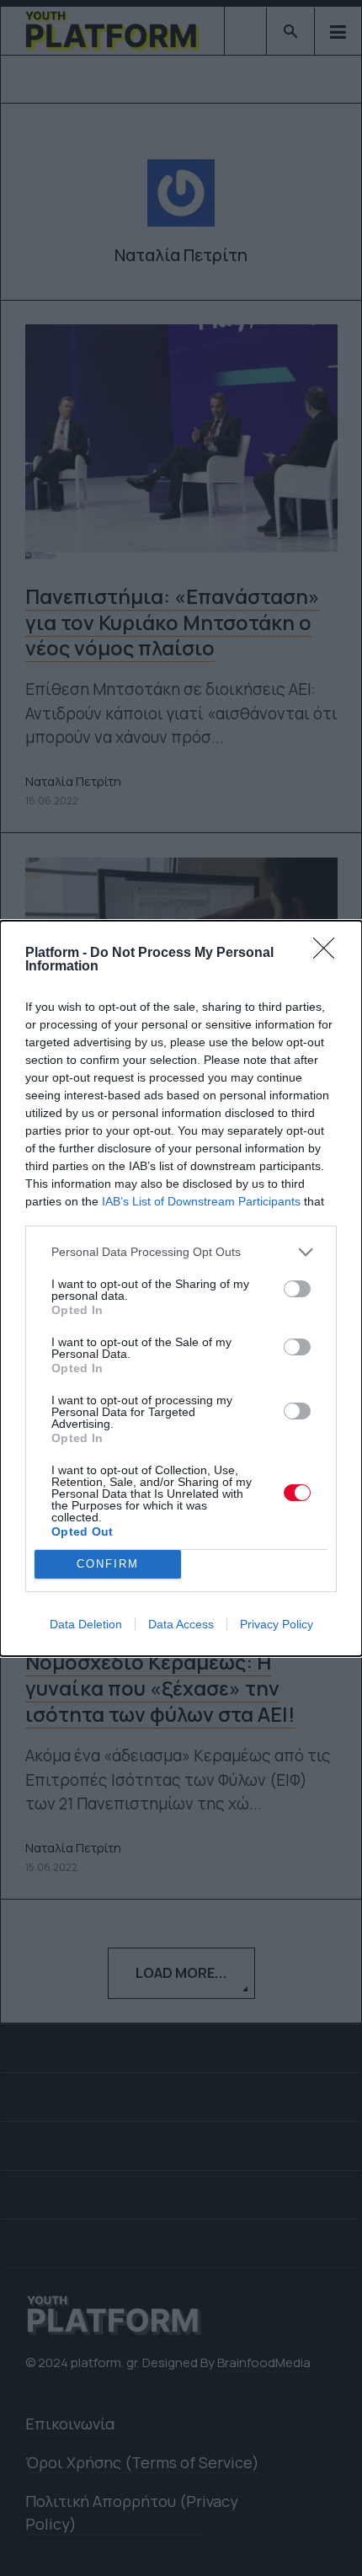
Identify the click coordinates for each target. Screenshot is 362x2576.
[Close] (329, 954)
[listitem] (181, 1252)
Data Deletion (86, 1624)
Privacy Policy (277, 1624)
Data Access (181, 1624)
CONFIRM (108, 1564)
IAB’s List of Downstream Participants (201, 1201)
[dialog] (181, 1288)
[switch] (297, 1289)
